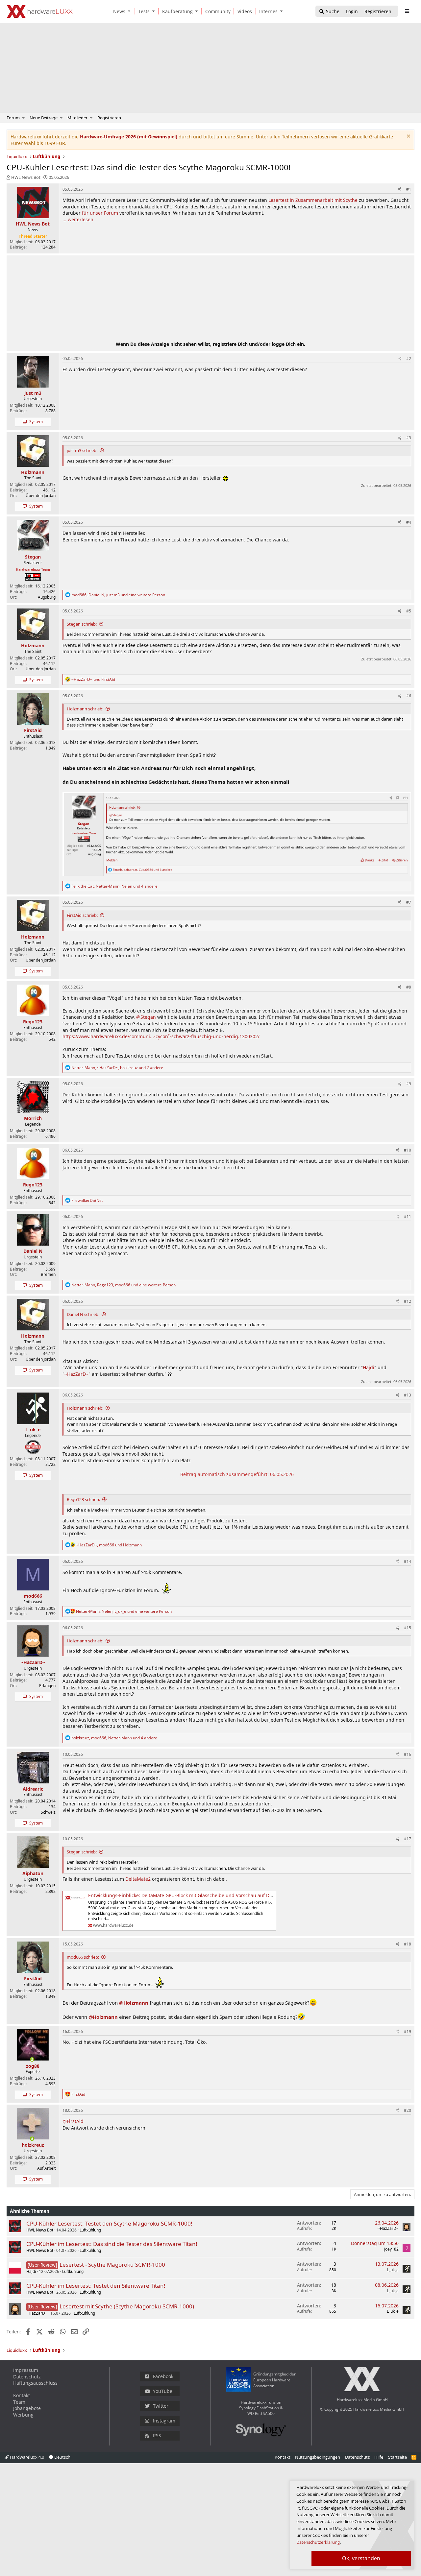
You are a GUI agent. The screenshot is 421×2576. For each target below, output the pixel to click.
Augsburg (47, 597)
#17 (408, 1839)
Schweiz (48, 1812)
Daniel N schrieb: (83, 1314)
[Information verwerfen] (408, 137)
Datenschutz (27, 2377)
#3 (409, 438)
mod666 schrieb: (83, 1957)
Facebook (163, 2376)
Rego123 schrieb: (83, 1499)
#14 (408, 1561)
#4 (409, 522)
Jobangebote (27, 2408)
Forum (13, 118)
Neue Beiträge (44, 118)
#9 (409, 1084)
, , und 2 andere (117, 1068)
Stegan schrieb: (82, 624)
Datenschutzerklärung (318, 2542)
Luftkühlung (90, 2230)
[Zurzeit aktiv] (32, 2060)
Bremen (48, 1274)
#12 (408, 1301)
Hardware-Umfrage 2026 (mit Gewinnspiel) (129, 137)
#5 (409, 611)
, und (109, 1545)
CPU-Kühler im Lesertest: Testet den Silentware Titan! (96, 2286)
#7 (409, 902)
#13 (408, 1395)
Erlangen (47, 1686)
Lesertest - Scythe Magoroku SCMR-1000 (112, 2265)
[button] (131, 11)
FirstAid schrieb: (82, 915)
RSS (157, 2435)
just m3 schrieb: (82, 450)
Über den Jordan (41, 496)
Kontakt (22, 2395)
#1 (409, 189)
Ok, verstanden (361, 2558)
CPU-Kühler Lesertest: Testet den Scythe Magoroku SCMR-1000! (109, 2223)
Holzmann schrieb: (85, 709)
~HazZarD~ (76, 1374)
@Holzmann (134, 2003)
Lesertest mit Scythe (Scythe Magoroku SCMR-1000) (127, 2306)
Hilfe (379, 2457)
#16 (408, 1754)
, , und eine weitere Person (118, 595)
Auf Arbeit (46, 2168)
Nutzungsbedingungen (318, 2457)
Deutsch (62, 2457)
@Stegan (146, 1017)
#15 (408, 1628)
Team (19, 2402)
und (93, 679)
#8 (409, 987)
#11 (408, 1216)
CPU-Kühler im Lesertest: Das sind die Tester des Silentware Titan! (112, 2244)
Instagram (164, 2421)
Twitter (161, 2406)
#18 (408, 1944)
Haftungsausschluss (35, 2383)
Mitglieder (77, 118)
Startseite (397, 2457)
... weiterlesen (78, 219)
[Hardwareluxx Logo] (40, 12)
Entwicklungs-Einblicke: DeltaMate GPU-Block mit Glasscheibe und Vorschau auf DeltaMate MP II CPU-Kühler (208, 1895)
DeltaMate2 (138, 1879)
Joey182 (391, 2249)
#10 (408, 1150)
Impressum (26, 2370)
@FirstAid (73, 2121)
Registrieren (109, 118)
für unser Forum (100, 213)
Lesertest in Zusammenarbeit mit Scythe (313, 200)
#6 (409, 696)
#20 (408, 2110)
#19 (408, 2031)
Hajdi (369, 1367)
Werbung (23, 2415)
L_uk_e (393, 2270)
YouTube (163, 2391)
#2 (409, 358)
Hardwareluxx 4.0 (26, 2457)
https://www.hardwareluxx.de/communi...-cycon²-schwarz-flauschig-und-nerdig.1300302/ (161, 1036)
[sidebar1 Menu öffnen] (407, 11)
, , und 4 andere (114, 886)
